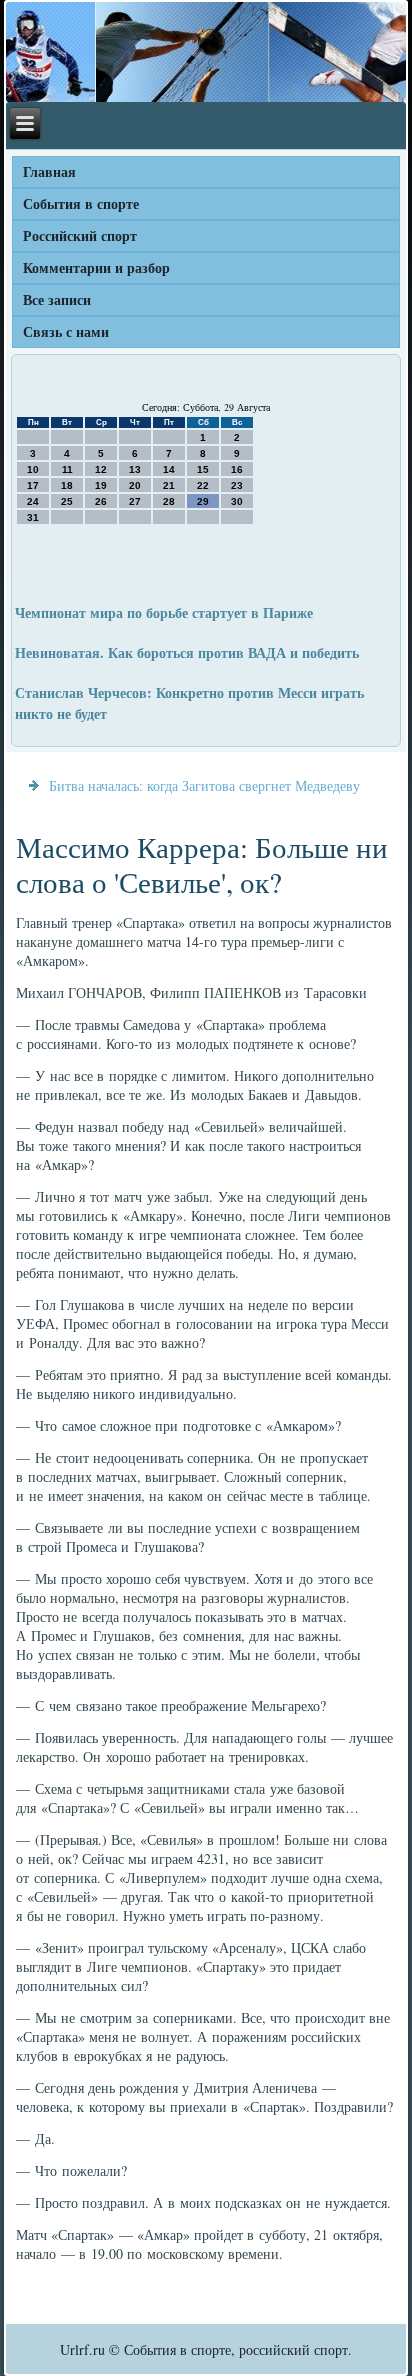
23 (237, 485)
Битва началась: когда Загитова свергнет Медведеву (204, 785)
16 (237, 469)
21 (169, 485)
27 (135, 501)
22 (203, 485)
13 (135, 469)
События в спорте (81, 203)
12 (101, 469)
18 (67, 485)
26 (101, 501)
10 (33, 469)
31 (33, 517)
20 (135, 485)
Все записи (57, 299)
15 (203, 469)
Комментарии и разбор (96, 267)
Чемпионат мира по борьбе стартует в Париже (164, 612)
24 (33, 501)
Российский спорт (80, 235)
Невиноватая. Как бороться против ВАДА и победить (187, 652)
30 (237, 501)
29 (203, 501)
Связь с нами (66, 331)
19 (101, 485)
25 (67, 501)
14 (169, 469)
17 (33, 485)
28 (169, 501)
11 (67, 469)
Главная (49, 171)
